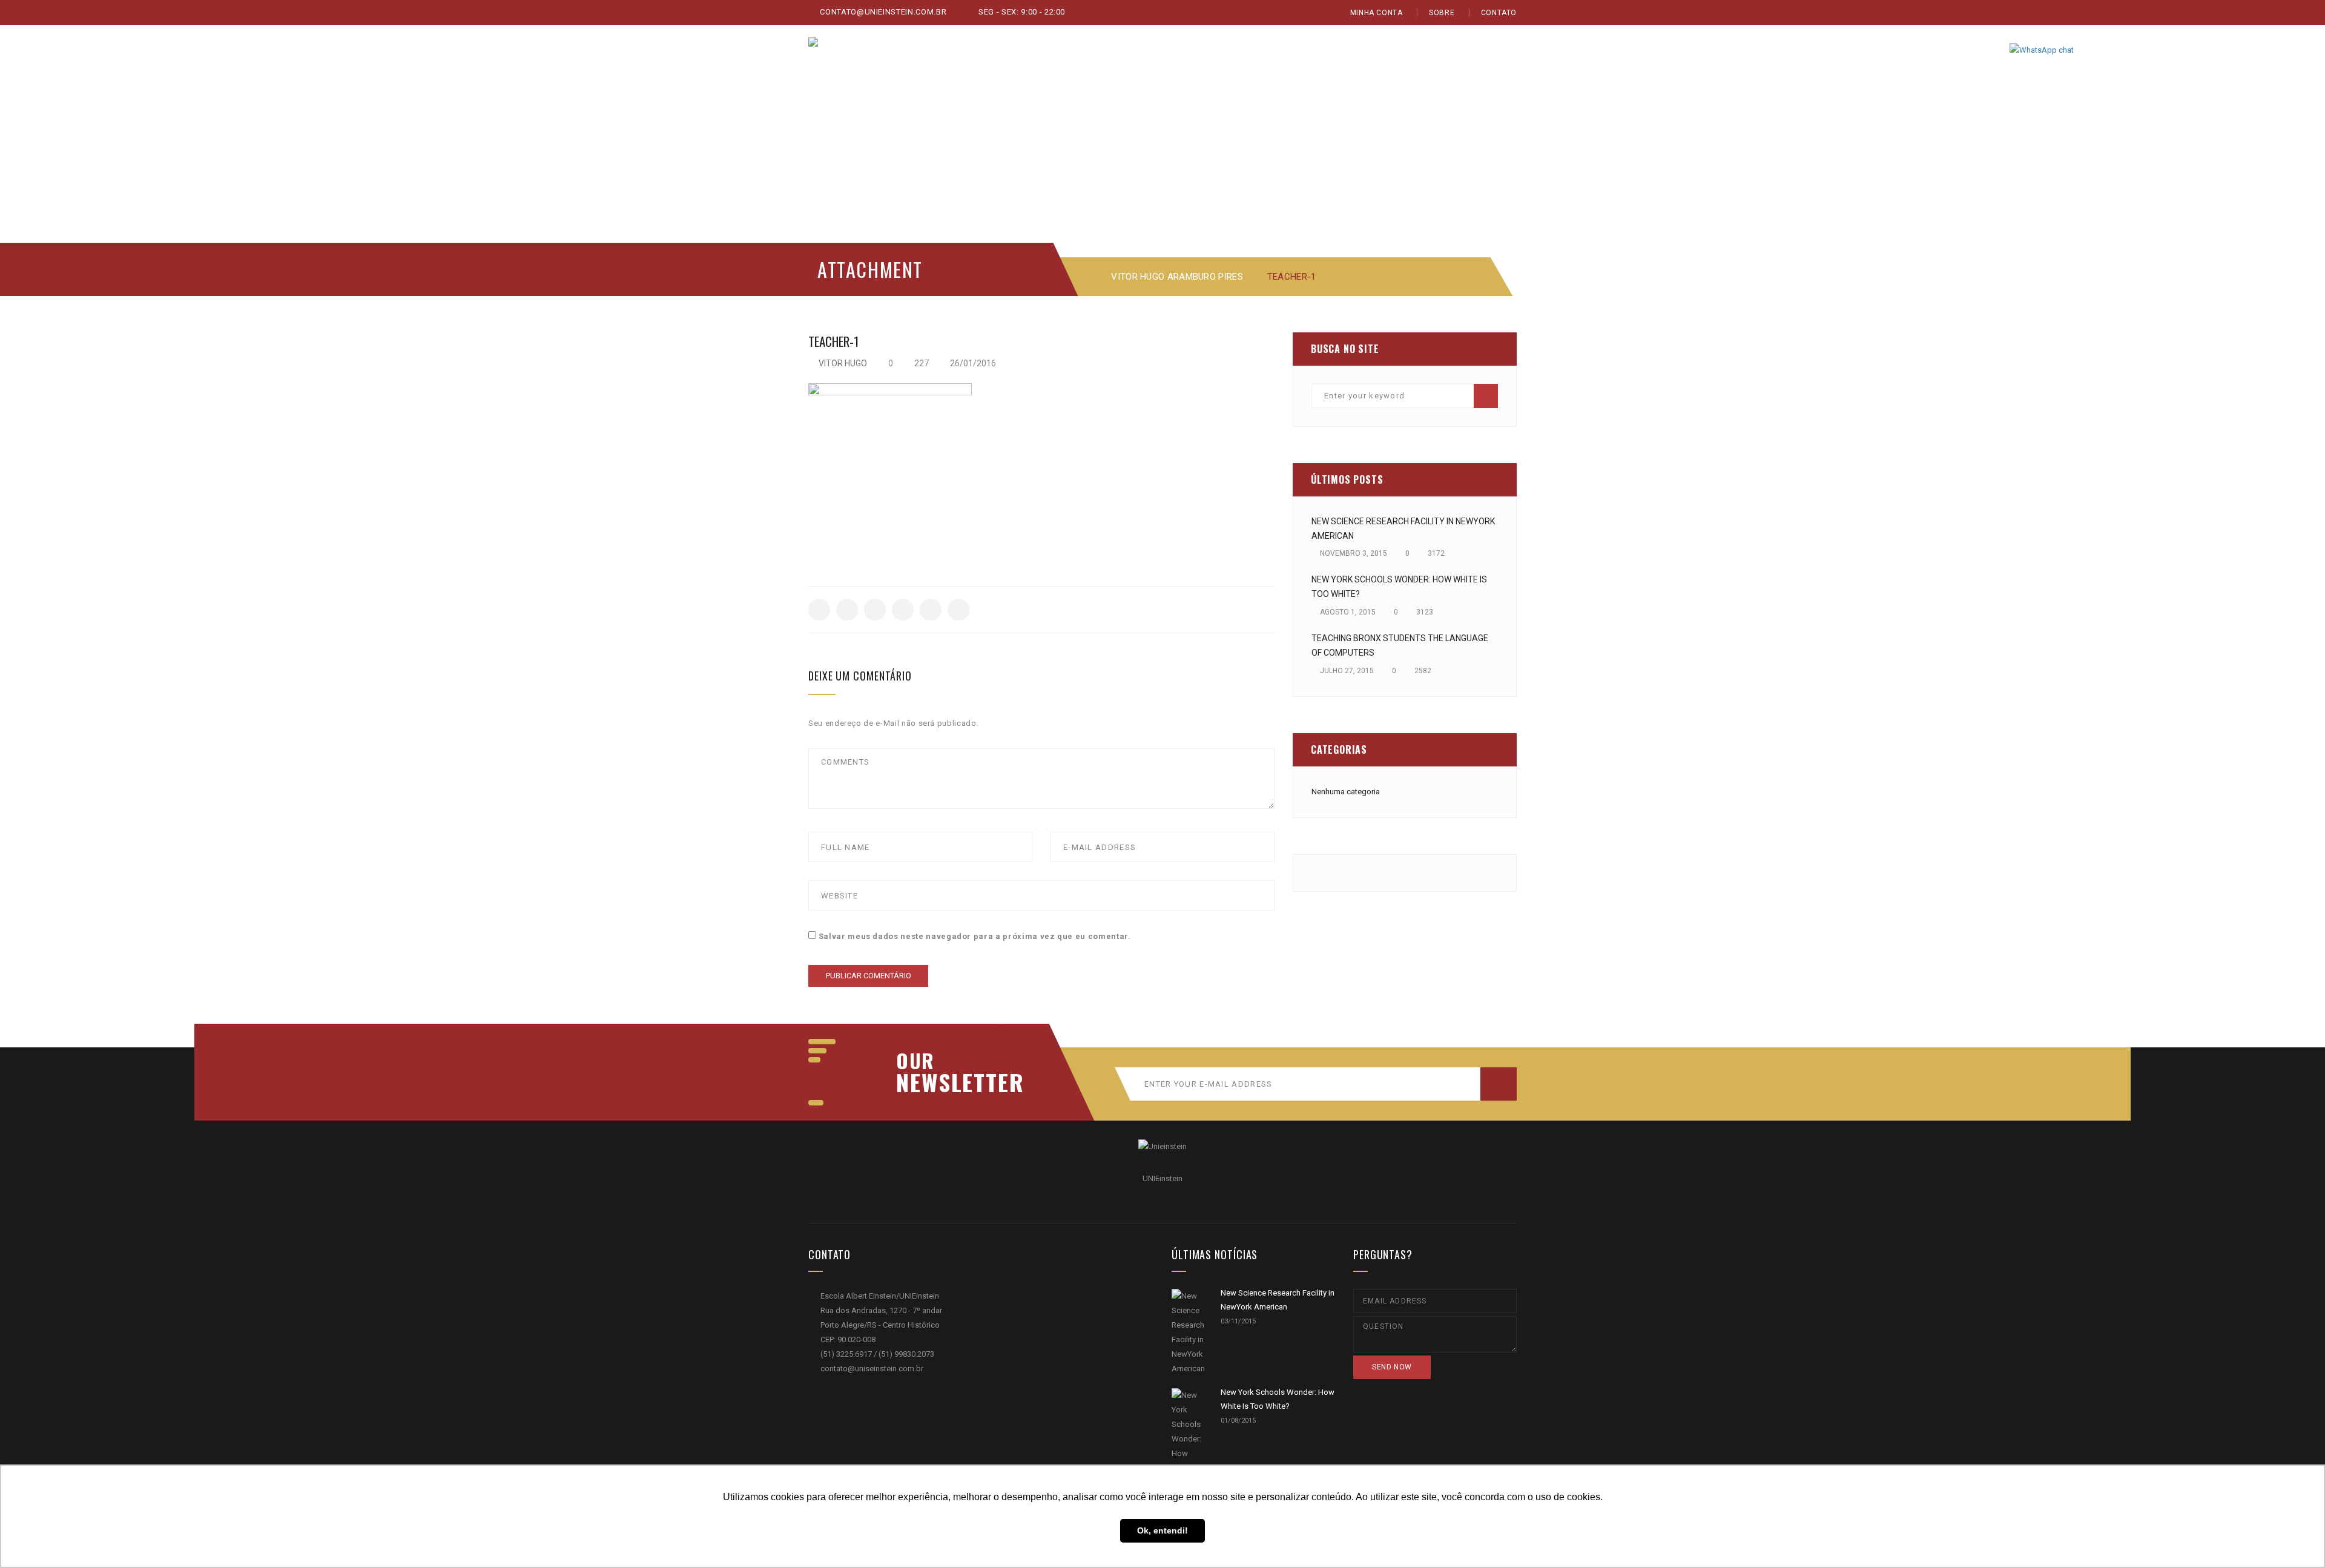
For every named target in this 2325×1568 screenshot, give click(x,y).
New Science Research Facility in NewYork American (1403, 529)
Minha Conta (1377, 13)
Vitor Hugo (843, 363)
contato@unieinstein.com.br (882, 12)
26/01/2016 (972, 363)
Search (1486, 396)
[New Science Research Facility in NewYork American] (1189, 1332)
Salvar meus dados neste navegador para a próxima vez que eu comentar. (975, 936)
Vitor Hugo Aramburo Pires (1177, 277)
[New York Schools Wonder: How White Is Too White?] (1189, 1446)
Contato (1499, 13)
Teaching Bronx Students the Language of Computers (1400, 645)
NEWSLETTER (954, 1082)
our (915, 1061)
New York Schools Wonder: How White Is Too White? (1399, 587)
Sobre (1442, 13)
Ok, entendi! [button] (1162, 1530)
